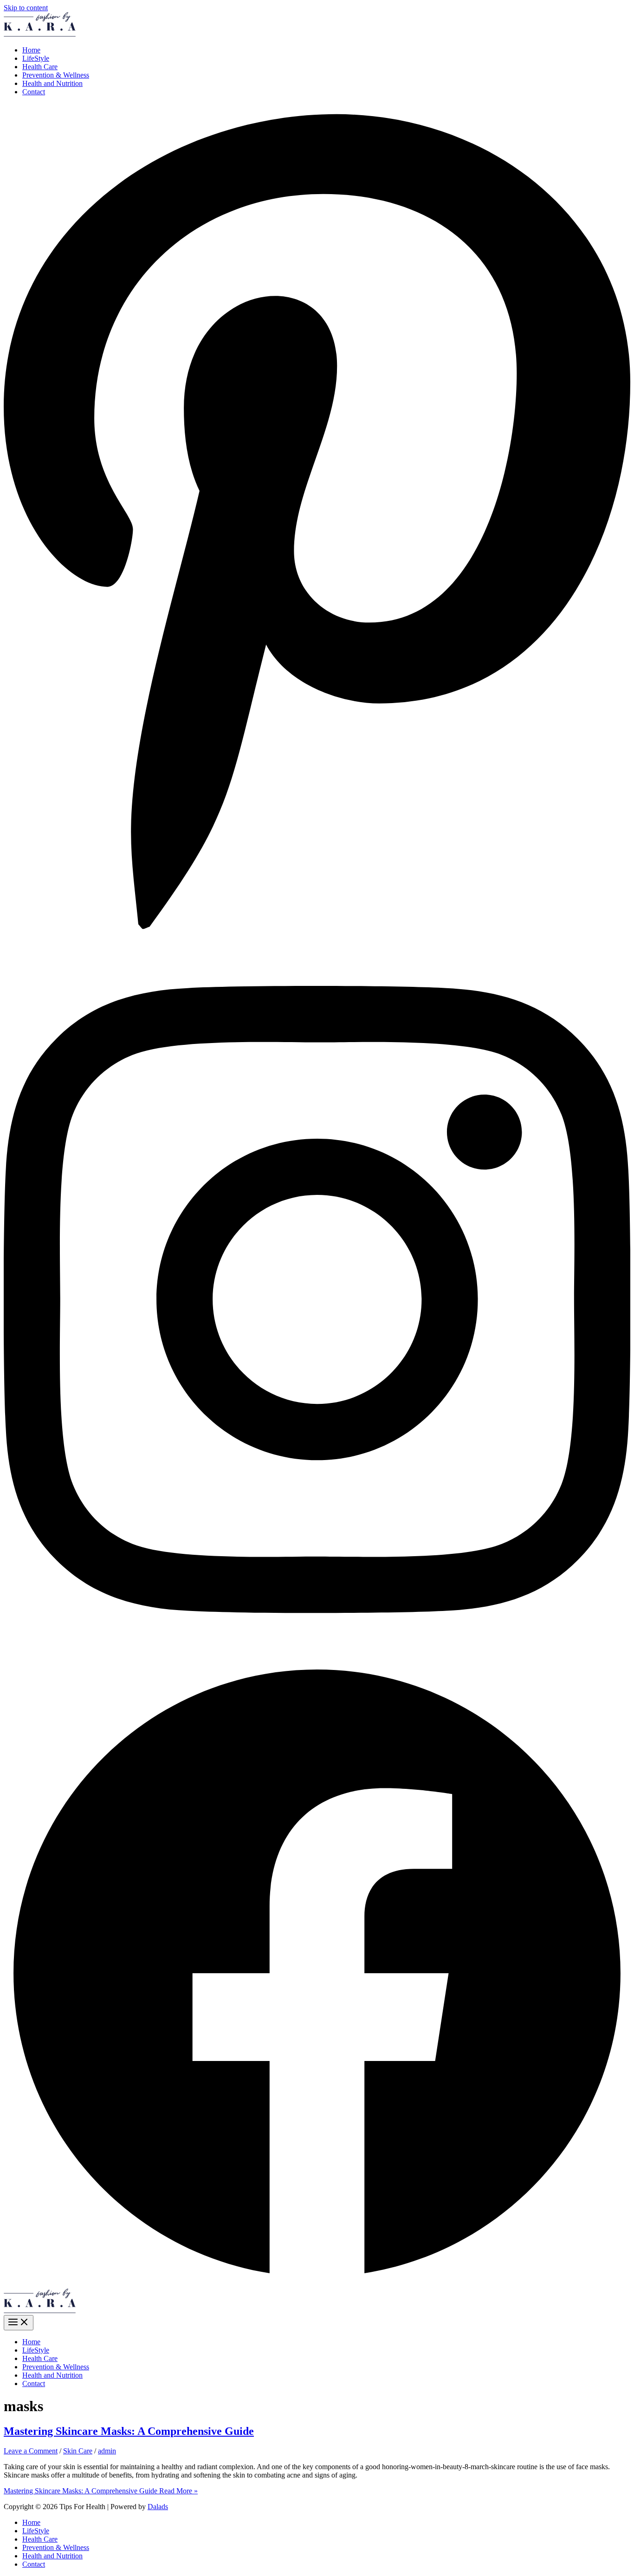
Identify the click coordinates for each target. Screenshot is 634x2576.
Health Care (40, 67)
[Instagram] (317, 1655)
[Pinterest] (317, 937)
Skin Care (78, 2451)
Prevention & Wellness (56, 75)
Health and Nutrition (52, 83)
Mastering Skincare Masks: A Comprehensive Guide (129, 2431)
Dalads (158, 2507)
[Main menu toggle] (19, 2323)
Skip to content (26, 8)
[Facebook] (317, 2284)
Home (31, 50)
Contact (34, 92)
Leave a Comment (31, 2451)
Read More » (101, 2491)
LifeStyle (36, 58)
